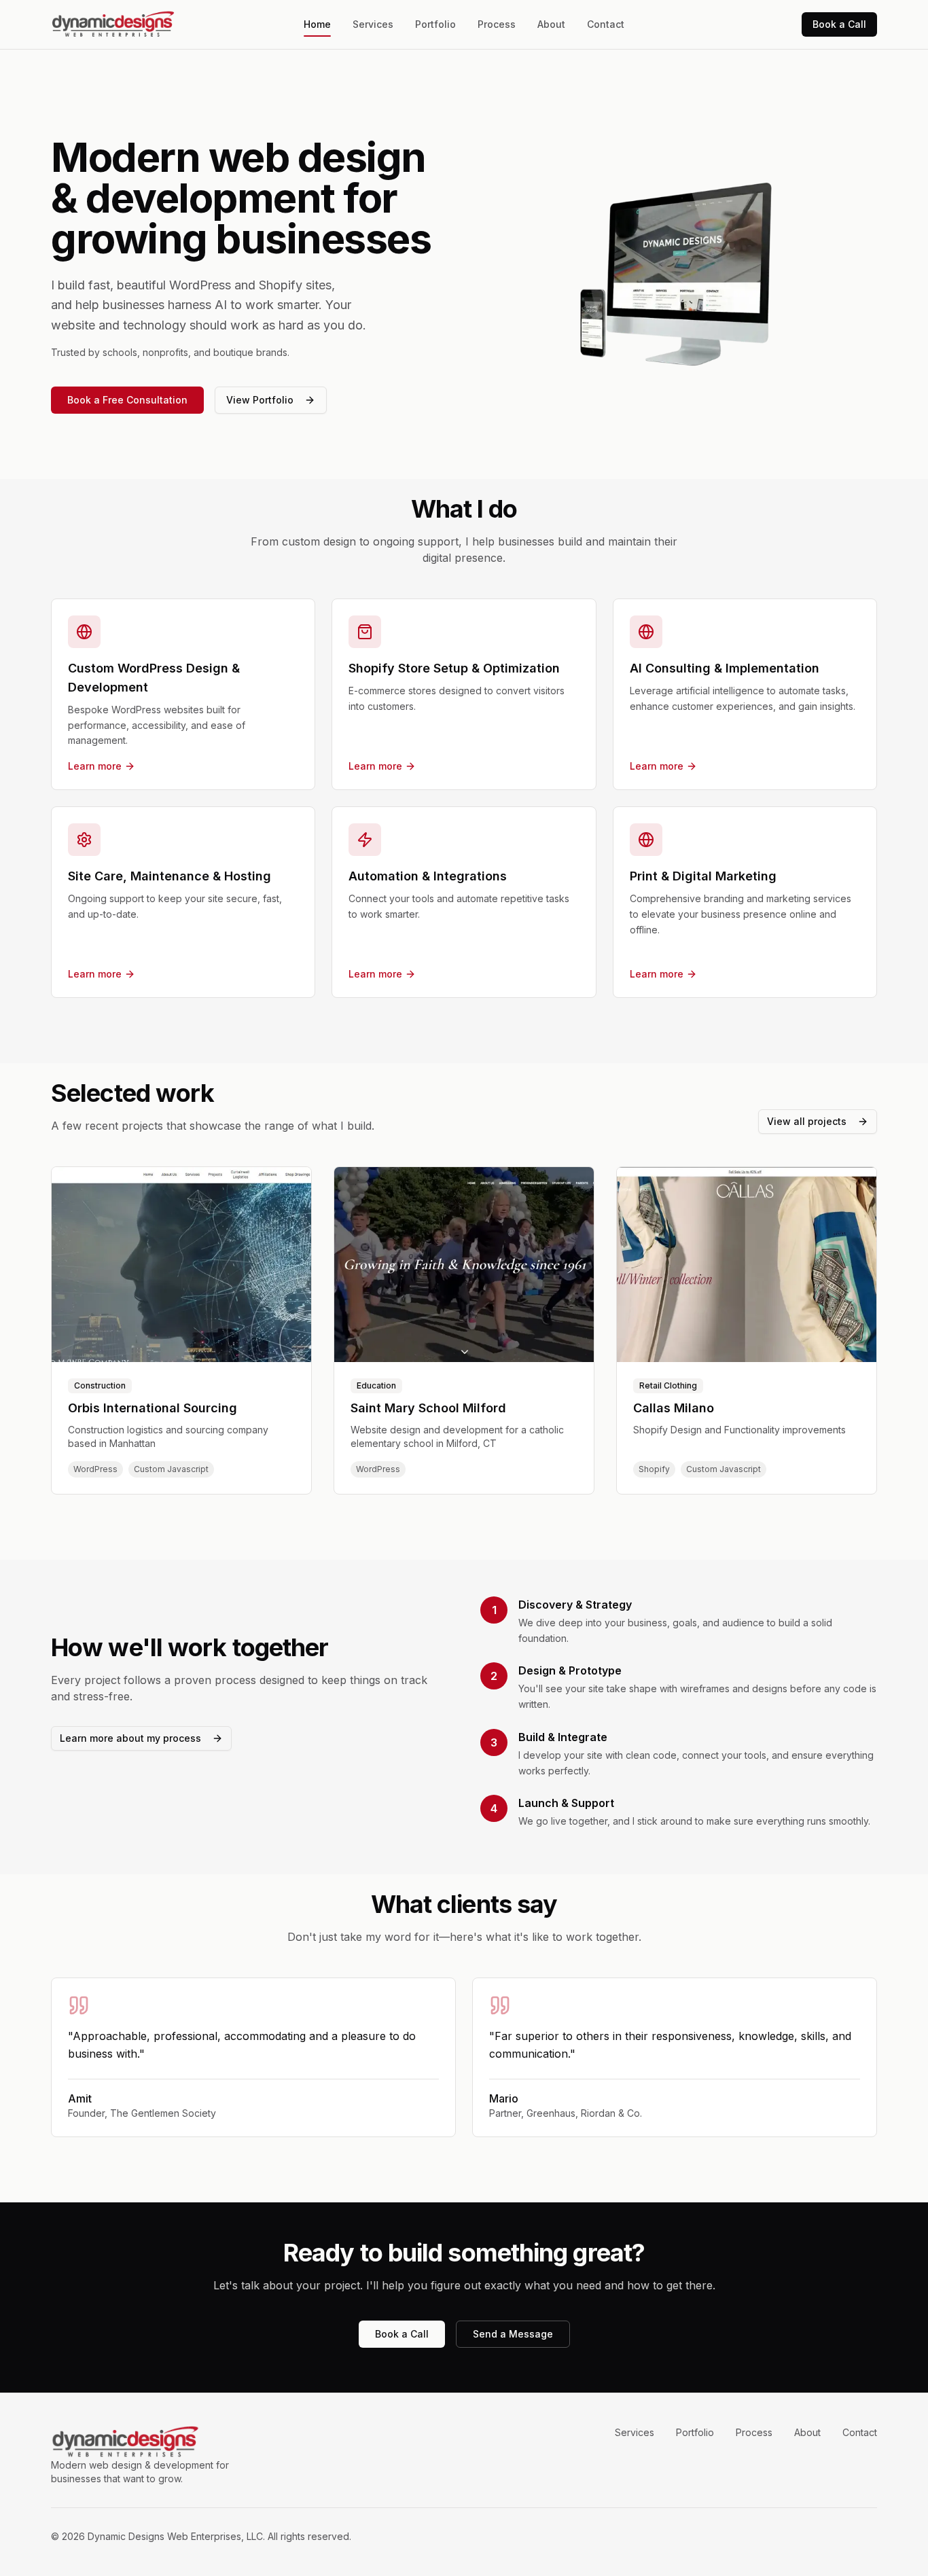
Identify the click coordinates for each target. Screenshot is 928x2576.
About (551, 24)
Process (497, 24)
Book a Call (839, 24)
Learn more (95, 766)
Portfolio (435, 24)
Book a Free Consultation (127, 400)
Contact (606, 24)
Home (317, 24)
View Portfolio (260, 400)
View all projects (807, 1121)
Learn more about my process (130, 1738)
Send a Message (513, 2334)
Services (373, 24)
